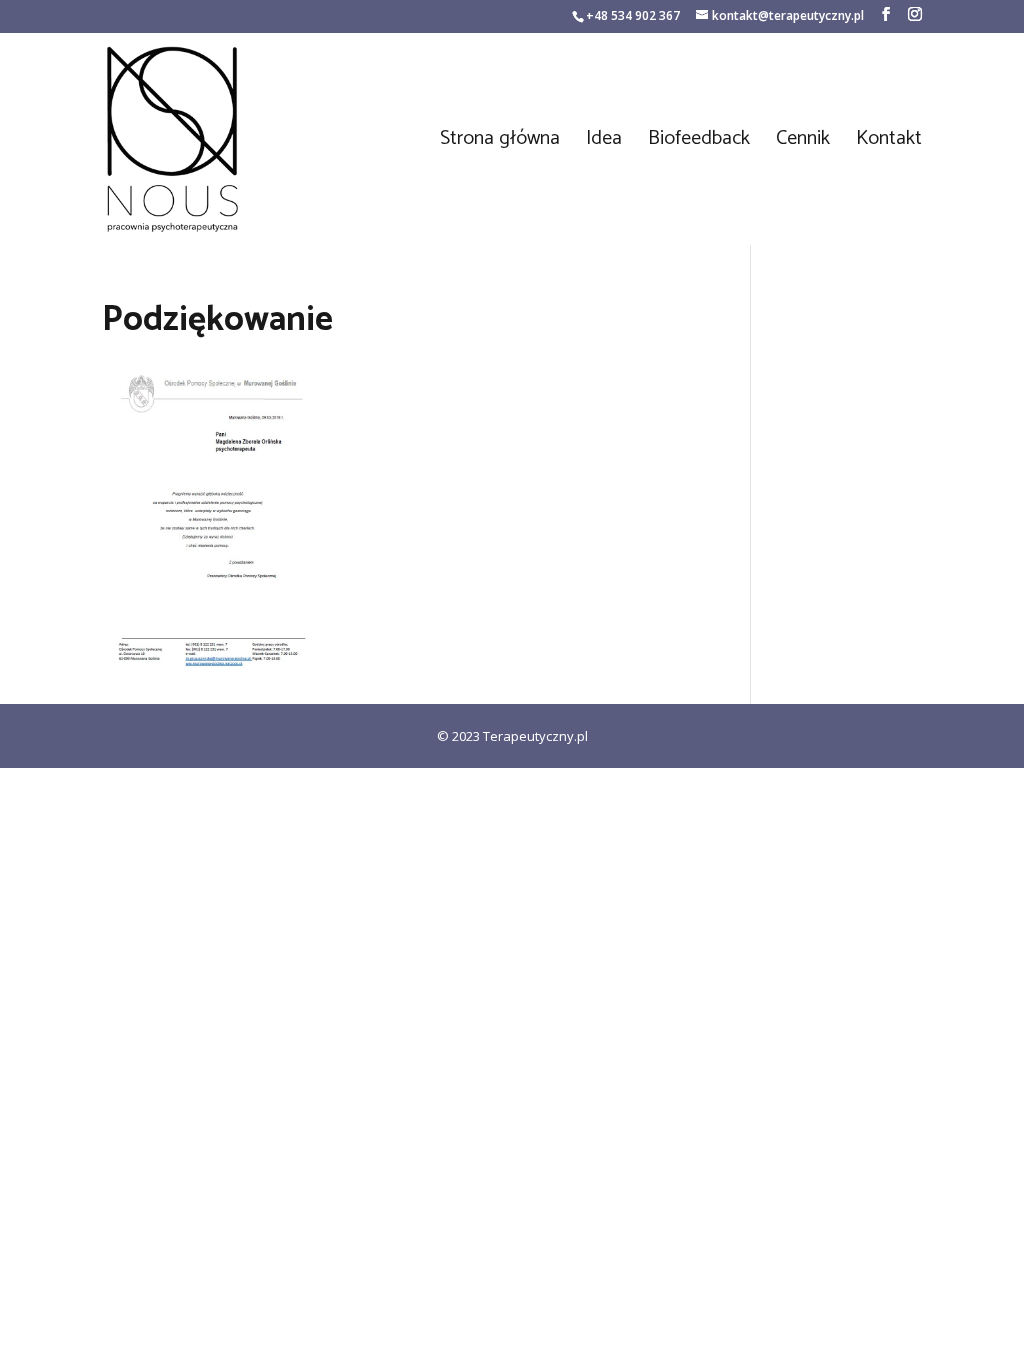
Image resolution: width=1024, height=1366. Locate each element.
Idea (604, 143)
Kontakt (889, 143)
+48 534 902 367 (633, 15)
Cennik (803, 143)
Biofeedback (699, 143)
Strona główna (500, 143)
